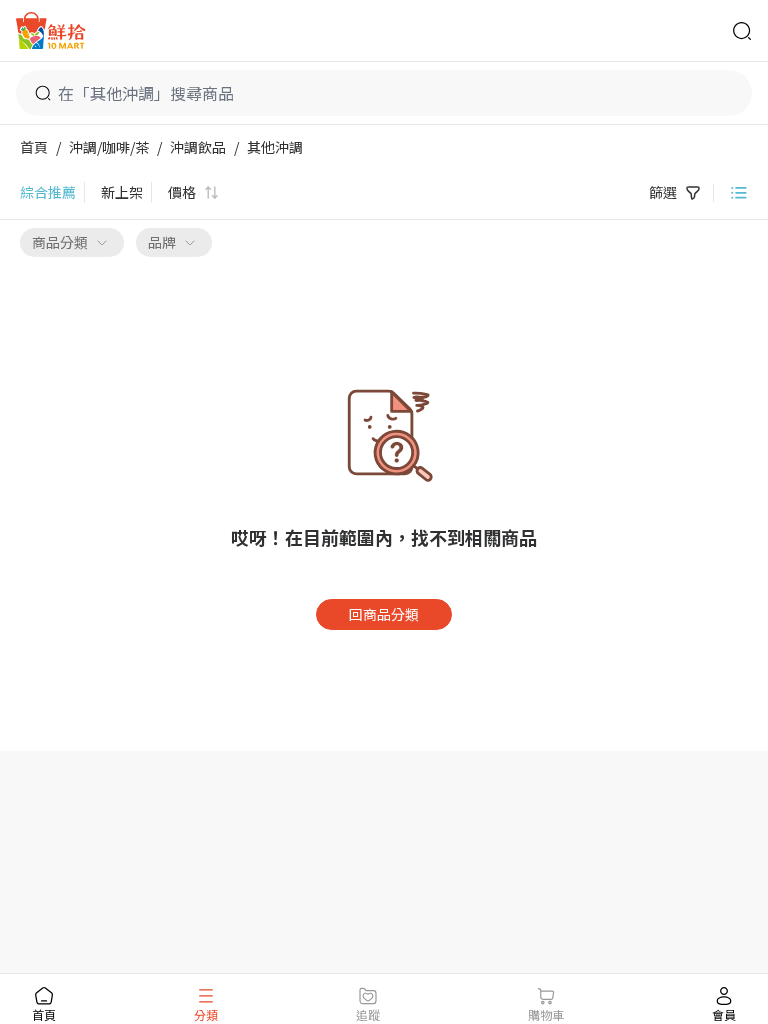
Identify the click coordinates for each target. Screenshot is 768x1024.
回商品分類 (384, 614)
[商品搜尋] (742, 31)
